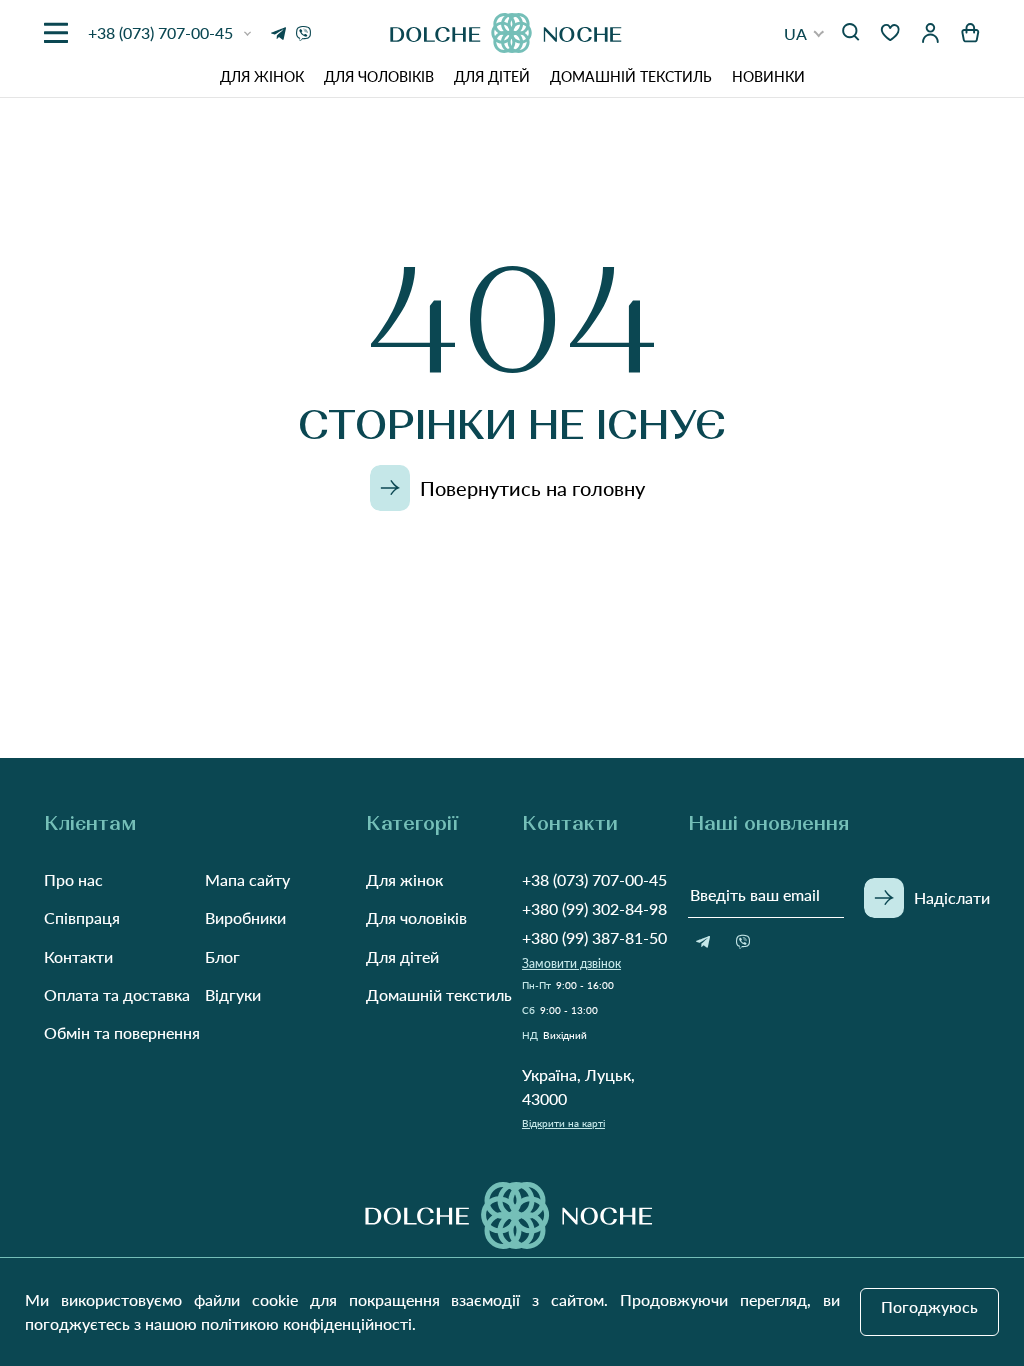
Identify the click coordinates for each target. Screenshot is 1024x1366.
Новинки (768, 76)
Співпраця (82, 917)
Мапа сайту (247, 879)
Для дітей (492, 76)
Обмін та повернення (122, 1032)
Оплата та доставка (117, 994)
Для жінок (262, 76)
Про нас (73, 879)
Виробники (245, 917)
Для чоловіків (379, 76)
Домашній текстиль (631, 76)
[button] (804, 33)
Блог (222, 956)
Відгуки (233, 994)
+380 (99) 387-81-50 (594, 937)
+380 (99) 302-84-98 (594, 908)
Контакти (78, 956)
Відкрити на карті (563, 1123)
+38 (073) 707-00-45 (594, 879)
